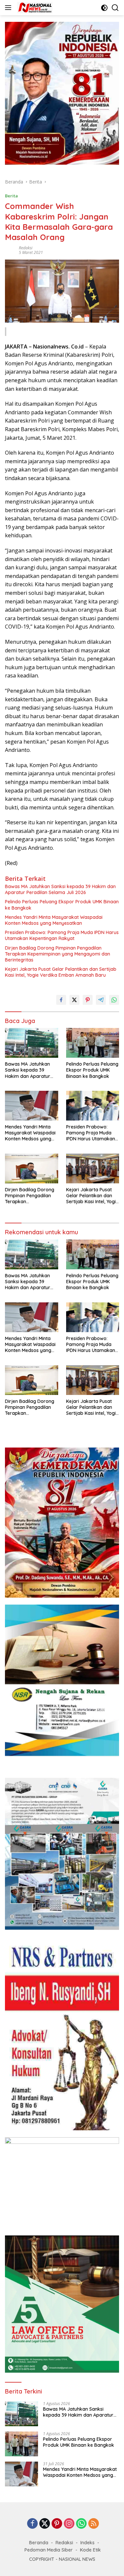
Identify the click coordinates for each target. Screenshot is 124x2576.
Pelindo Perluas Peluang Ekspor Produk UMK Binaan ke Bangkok (62, 905)
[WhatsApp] (81, 2524)
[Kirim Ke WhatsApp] (114, 1000)
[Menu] (9, 8)
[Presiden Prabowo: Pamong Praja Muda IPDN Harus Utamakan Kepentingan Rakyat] (93, 1106)
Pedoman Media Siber (49, 2550)
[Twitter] (45, 2524)
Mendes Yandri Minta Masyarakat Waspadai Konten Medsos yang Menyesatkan (54, 920)
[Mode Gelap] (104, 8)
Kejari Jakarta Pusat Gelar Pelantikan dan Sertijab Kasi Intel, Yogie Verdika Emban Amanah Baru (61, 972)
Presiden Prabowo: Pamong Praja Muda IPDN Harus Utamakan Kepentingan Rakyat (62, 935)
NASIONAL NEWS (77, 2559)
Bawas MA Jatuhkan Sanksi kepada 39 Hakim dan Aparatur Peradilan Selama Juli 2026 (60, 889)
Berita (11, 196)
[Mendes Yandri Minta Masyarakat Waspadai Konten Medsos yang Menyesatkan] (32, 1106)
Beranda (39, 2543)
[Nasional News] (34, 8)
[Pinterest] (57, 2524)
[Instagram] (69, 2524)
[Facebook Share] (61, 1000)
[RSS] (94, 2524)
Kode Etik (90, 2550)
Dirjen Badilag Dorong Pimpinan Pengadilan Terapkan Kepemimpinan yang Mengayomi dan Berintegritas (58, 954)
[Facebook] (32, 2524)
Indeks (87, 2543)
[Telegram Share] (101, 1000)
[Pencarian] (115, 8)
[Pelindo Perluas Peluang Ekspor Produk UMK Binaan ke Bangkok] (93, 1043)
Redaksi (26, 248)
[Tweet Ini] (74, 1000)
